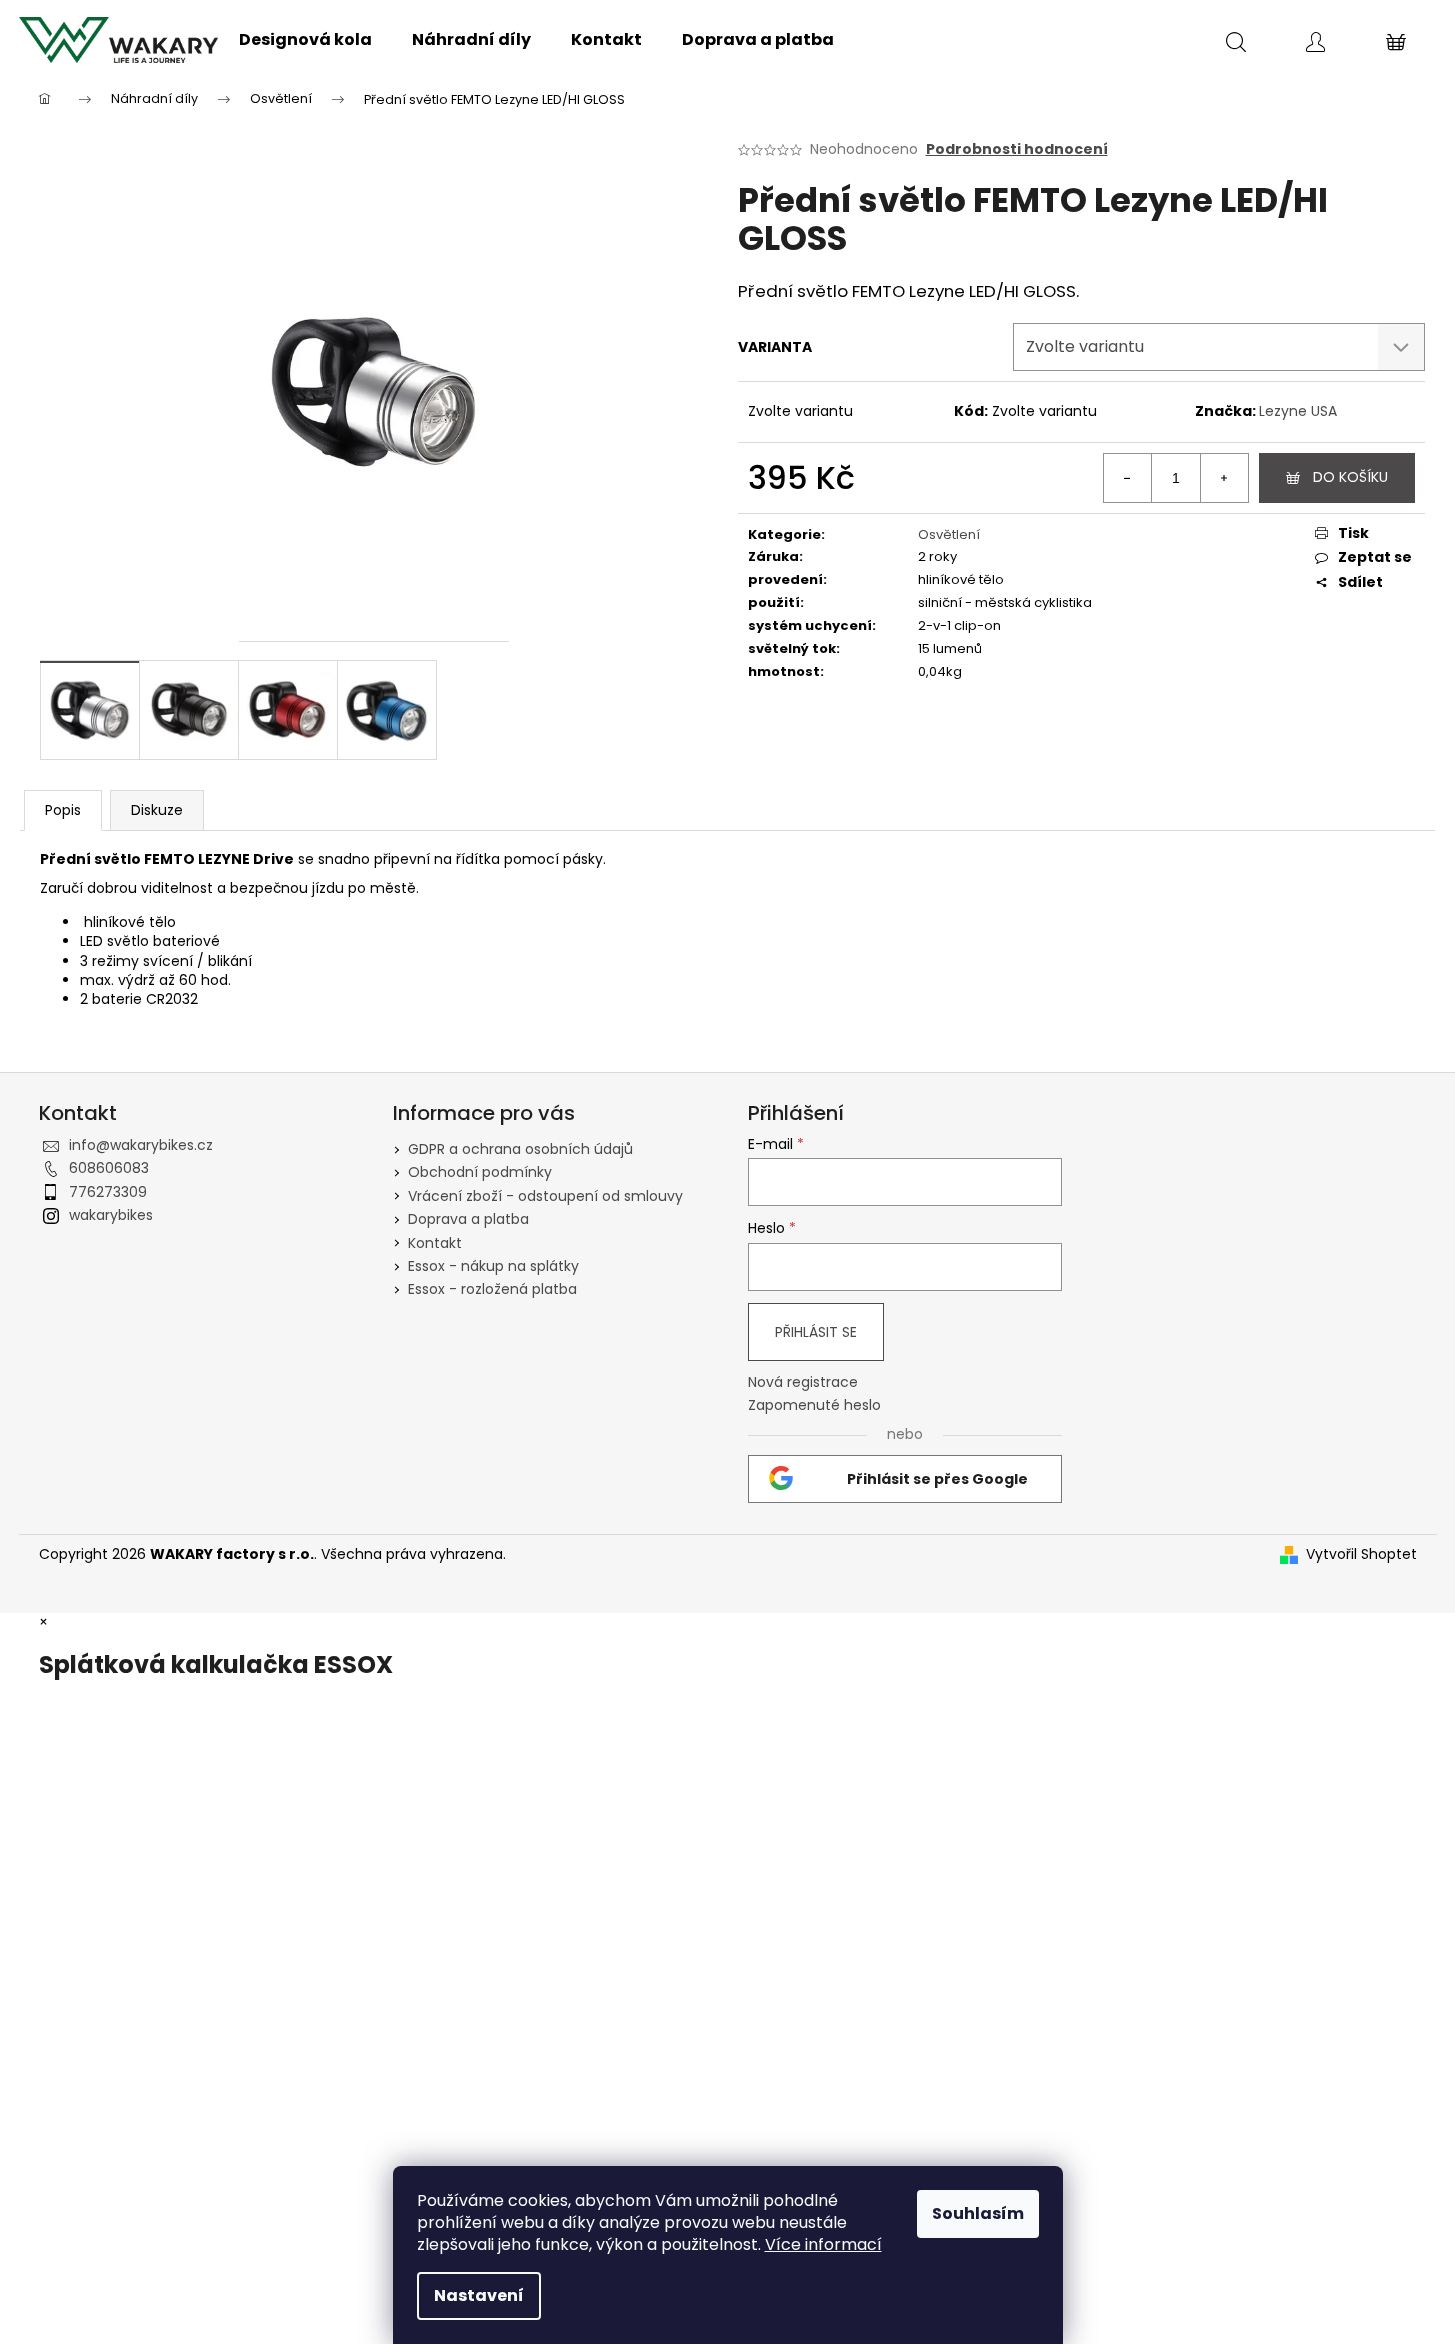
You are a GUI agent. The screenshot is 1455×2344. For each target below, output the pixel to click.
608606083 (109, 1168)
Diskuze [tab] (157, 810)
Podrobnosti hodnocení (1017, 149)
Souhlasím (978, 2213)
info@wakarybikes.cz (141, 1145)
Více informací (823, 2244)
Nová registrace (803, 1382)
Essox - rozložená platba (492, 1289)
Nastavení (479, 2295)
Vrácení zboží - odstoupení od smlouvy (545, 1196)
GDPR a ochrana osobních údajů (520, 1149)
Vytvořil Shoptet (1361, 1554)
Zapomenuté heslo (814, 1405)
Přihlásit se (816, 1332)
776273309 (108, 1192)
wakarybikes (111, 1215)
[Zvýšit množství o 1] (1224, 478)
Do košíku (1350, 477)
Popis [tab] (63, 810)
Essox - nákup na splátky (493, 1266)
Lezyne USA (1298, 411)
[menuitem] (305, 40)
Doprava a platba (468, 1219)
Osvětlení (949, 534)
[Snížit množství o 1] (1128, 478)
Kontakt (435, 1243)
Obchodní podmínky (480, 1172)
